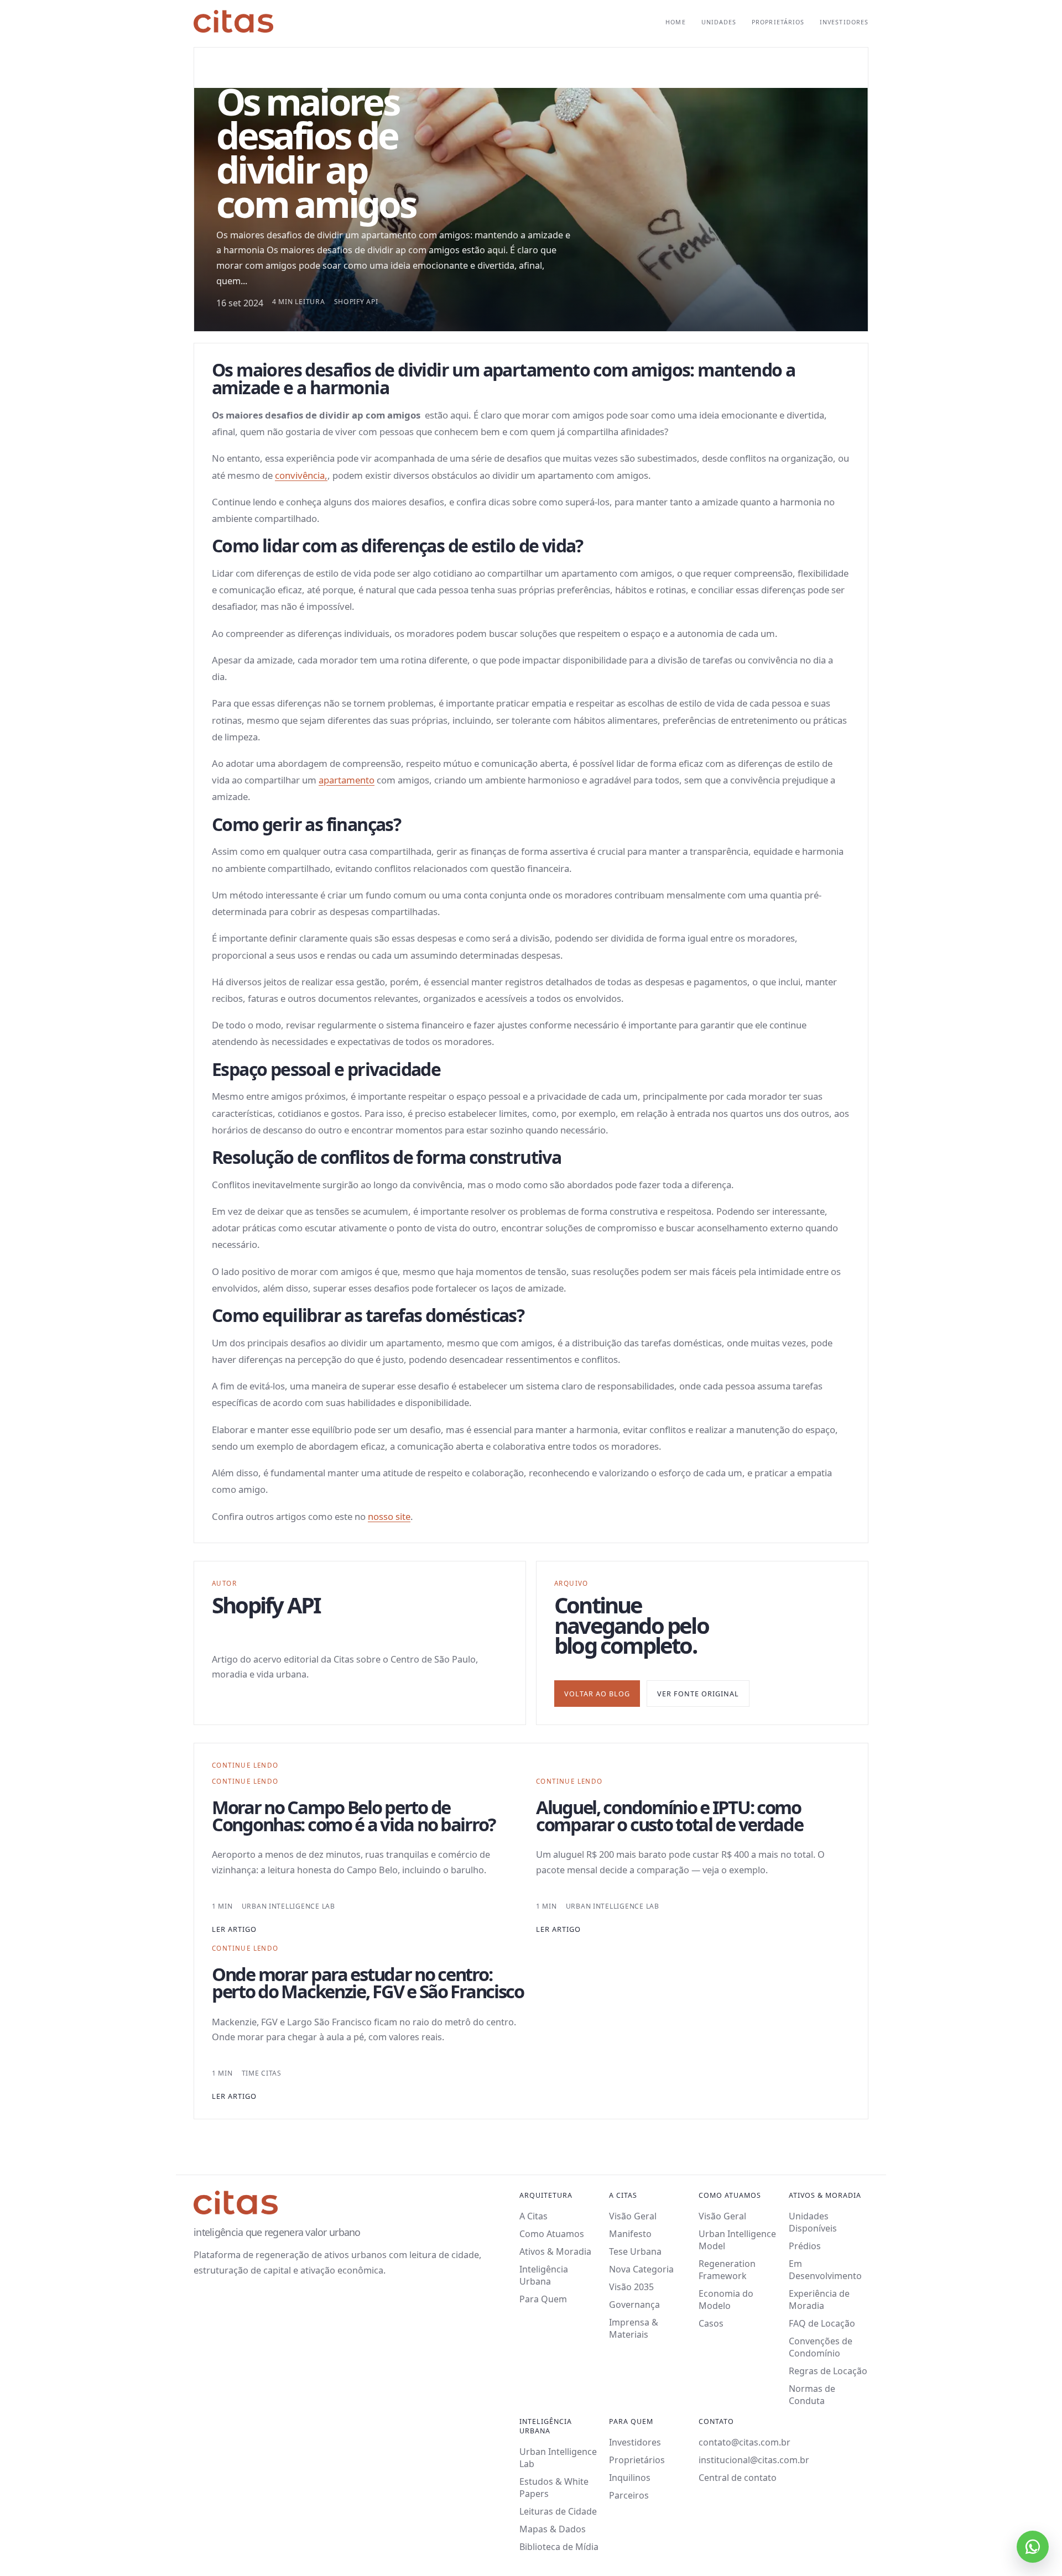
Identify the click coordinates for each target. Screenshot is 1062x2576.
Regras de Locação (828, 2371)
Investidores (844, 22)
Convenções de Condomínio (821, 2347)
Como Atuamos (552, 2234)
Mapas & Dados (553, 2529)
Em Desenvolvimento (825, 2270)
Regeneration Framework (727, 2270)
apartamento (347, 780)
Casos (711, 2323)
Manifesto (630, 2234)
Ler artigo (234, 1929)
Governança (634, 2305)
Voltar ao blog (597, 1694)
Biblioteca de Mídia (559, 2547)
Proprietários (778, 22)
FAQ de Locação (822, 2323)
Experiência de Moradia (819, 2300)
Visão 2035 (631, 2287)
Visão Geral (633, 2216)
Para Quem (543, 2299)
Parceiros (629, 2495)
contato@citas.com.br (745, 2442)
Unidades (719, 22)
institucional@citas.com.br (754, 2460)
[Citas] (233, 21)
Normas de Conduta (812, 2395)
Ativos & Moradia (555, 2251)
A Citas (533, 2216)
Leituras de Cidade (558, 2511)
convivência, (301, 475)
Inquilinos (630, 2478)
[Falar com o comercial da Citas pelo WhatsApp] (1033, 2547)
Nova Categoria (641, 2269)
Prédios (805, 2246)
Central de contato (738, 2478)
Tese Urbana (635, 2251)
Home (675, 22)
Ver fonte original (698, 1694)
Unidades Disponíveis (813, 2222)
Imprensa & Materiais (634, 2328)
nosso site (389, 1516)
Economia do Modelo (726, 2300)
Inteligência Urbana (544, 2275)
